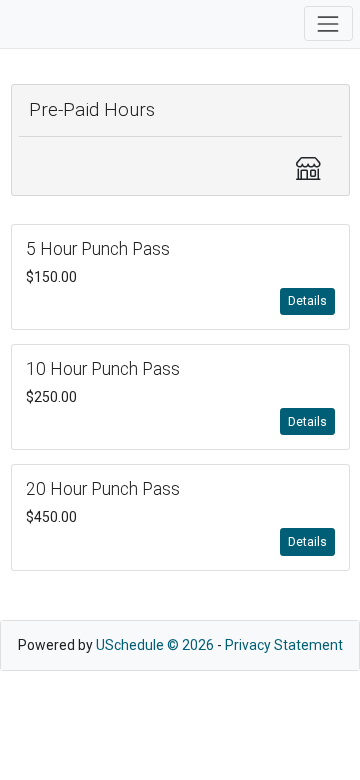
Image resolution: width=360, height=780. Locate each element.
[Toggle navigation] (328, 23)
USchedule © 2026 (155, 645)
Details (307, 301)
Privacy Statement (284, 645)
